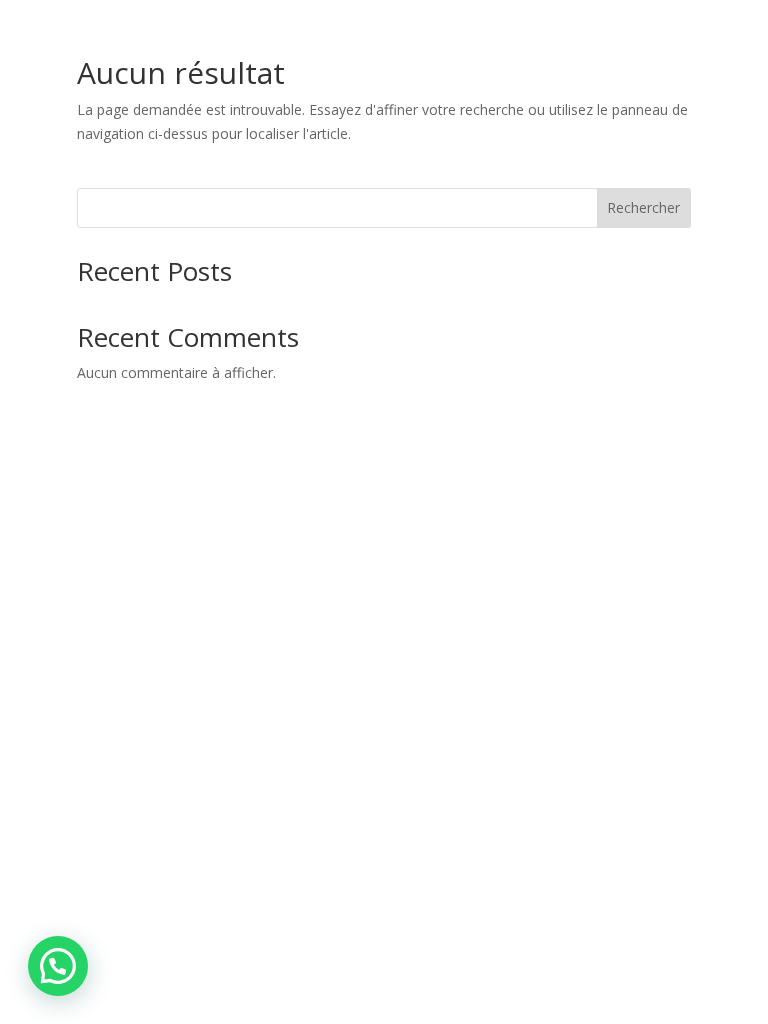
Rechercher (643, 207)
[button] (58, 966)
